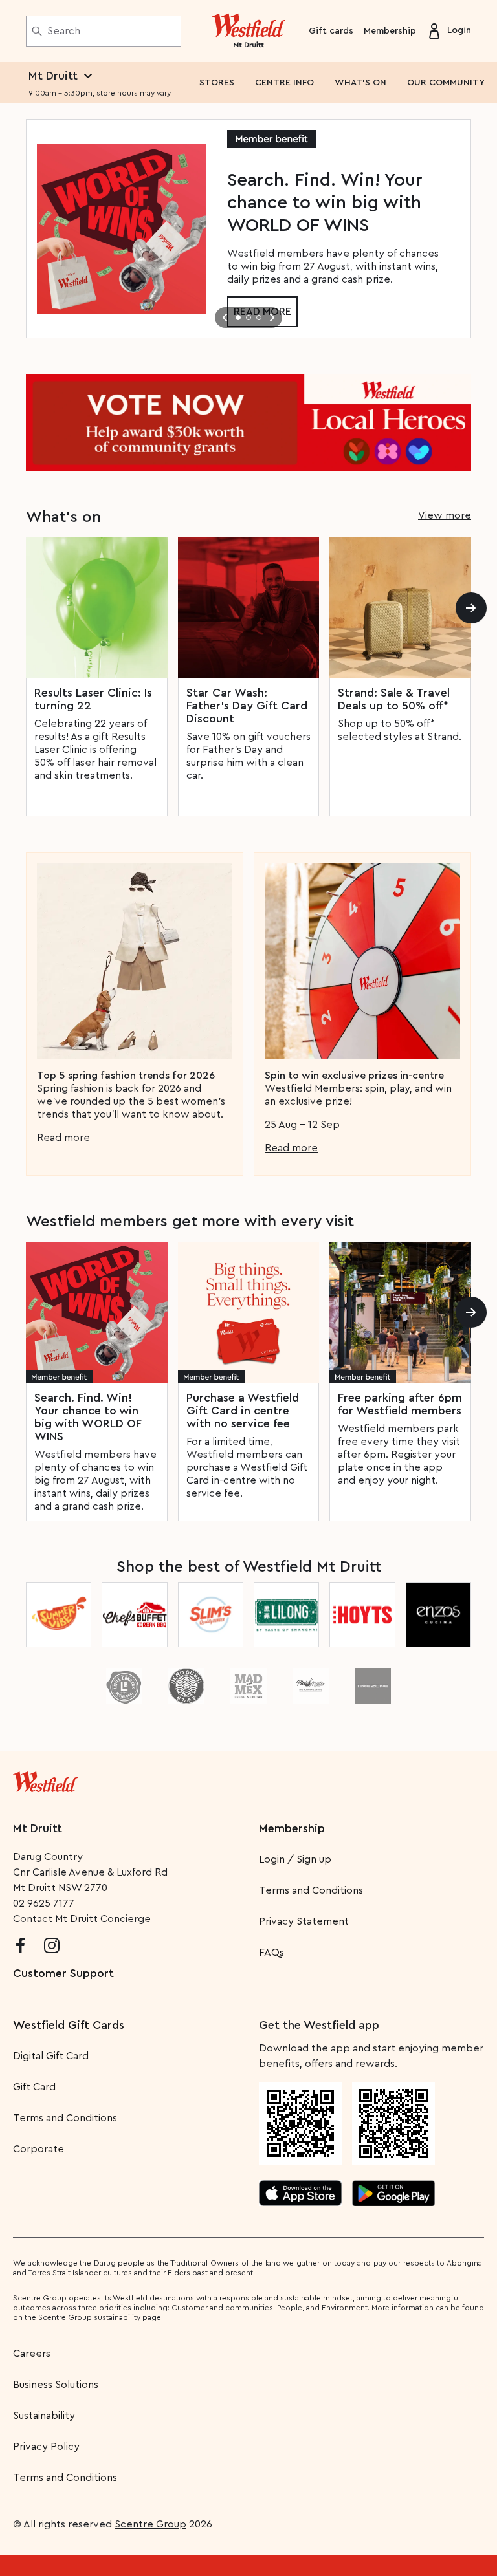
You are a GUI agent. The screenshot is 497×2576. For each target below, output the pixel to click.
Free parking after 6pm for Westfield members (400, 1404)
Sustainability (44, 2416)
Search (64, 31)
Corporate (39, 2149)
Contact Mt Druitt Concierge (82, 1919)
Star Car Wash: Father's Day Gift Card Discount (247, 706)
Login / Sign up (295, 1859)
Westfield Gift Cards (69, 2025)
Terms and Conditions (311, 1890)
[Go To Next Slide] (272, 318)
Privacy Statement (304, 1921)
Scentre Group (150, 2524)
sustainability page (127, 2317)
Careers (32, 2354)
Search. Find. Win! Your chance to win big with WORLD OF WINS (88, 1417)
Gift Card (34, 2087)
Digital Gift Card (51, 2056)
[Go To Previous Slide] (225, 318)
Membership (390, 31)
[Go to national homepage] (45, 1779)
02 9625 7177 (44, 1903)
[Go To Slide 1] (238, 318)
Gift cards (331, 31)
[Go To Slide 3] (259, 318)
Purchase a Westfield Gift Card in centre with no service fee (243, 1411)
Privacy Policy (46, 2447)
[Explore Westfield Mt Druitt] (249, 31)
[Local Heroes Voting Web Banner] (248, 423)
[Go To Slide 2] (248, 318)
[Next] (471, 608)
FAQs (271, 1953)
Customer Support (63, 1973)
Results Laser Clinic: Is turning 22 (93, 699)
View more (445, 515)
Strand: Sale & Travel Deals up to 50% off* (394, 699)
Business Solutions (56, 2385)
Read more (63, 1138)
